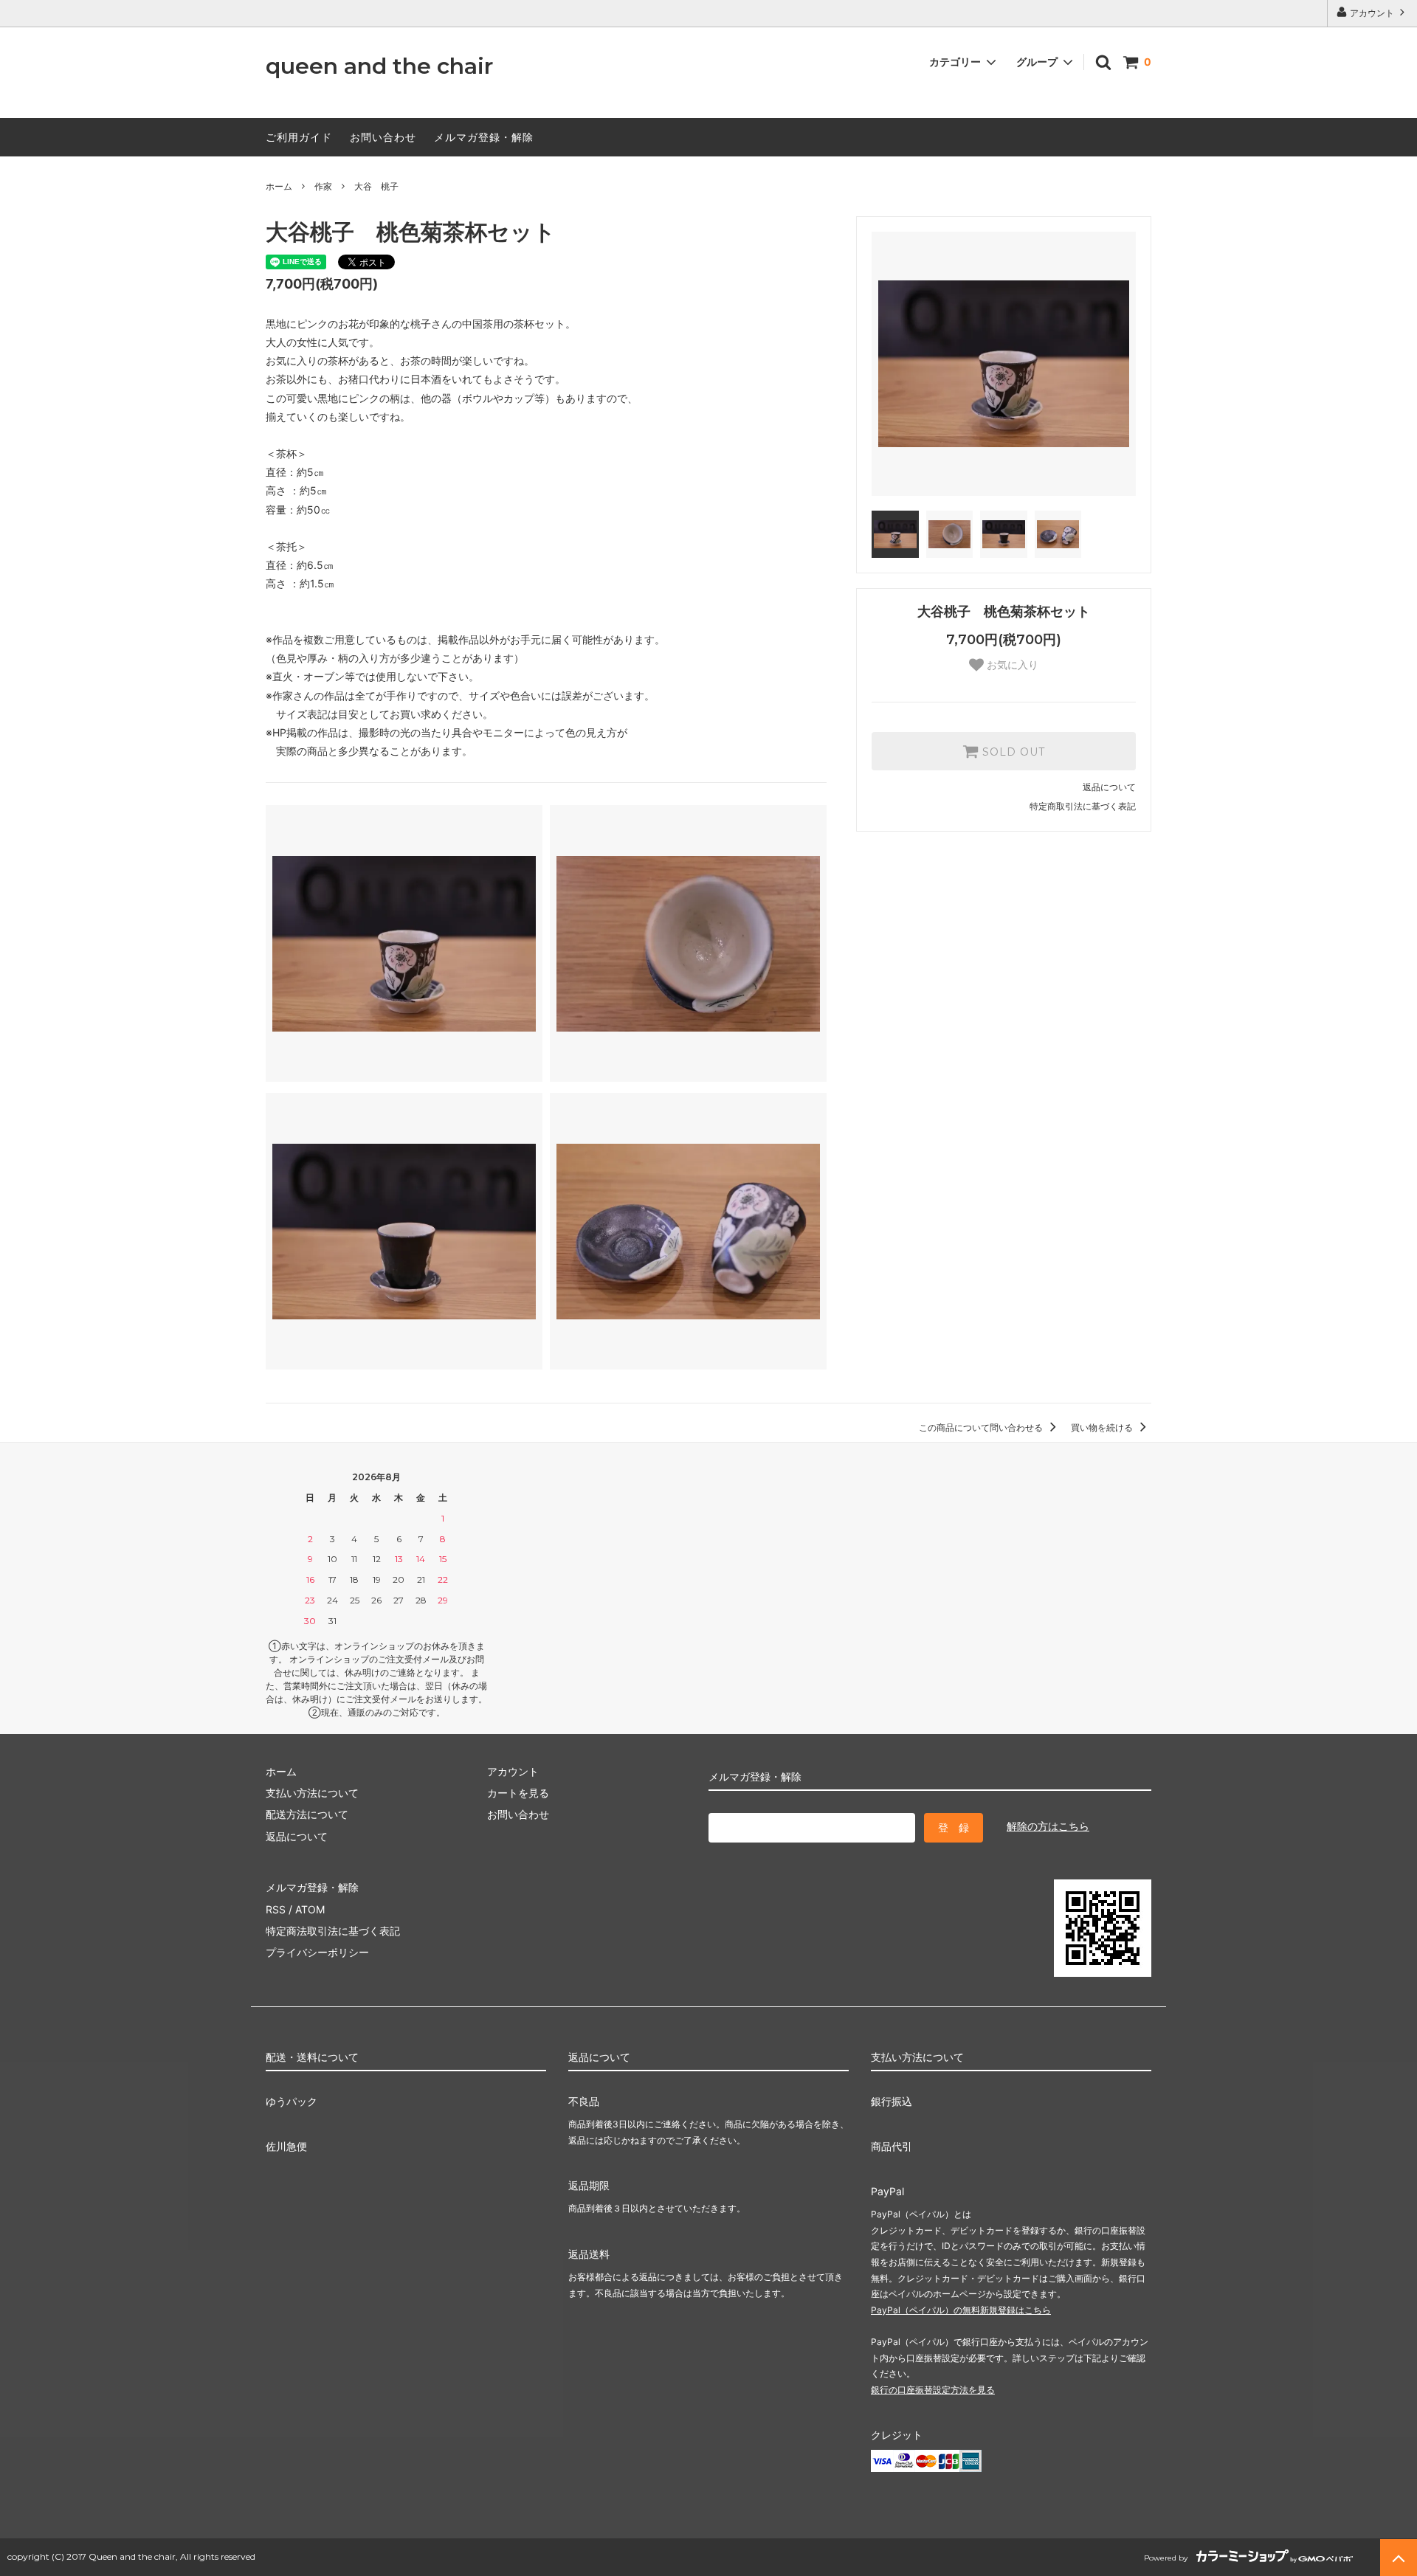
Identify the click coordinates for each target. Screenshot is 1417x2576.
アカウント (1372, 13)
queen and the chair (379, 67)
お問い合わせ (383, 137)
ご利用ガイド (299, 137)
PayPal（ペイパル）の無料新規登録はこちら (961, 2310)
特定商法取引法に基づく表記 (333, 1931)
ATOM (310, 1909)
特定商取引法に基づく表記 (1083, 806)
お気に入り (1011, 665)
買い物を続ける (1103, 1427)
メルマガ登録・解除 (484, 137)
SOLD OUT (1012, 751)
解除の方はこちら (1048, 1826)
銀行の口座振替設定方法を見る (933, 2390)
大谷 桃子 (376, 186)
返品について (1109, 787)
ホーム (279, 186)
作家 (323, 186)
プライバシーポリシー (317, 1952)
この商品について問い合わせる (982, 1427)
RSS (276, 1909)
